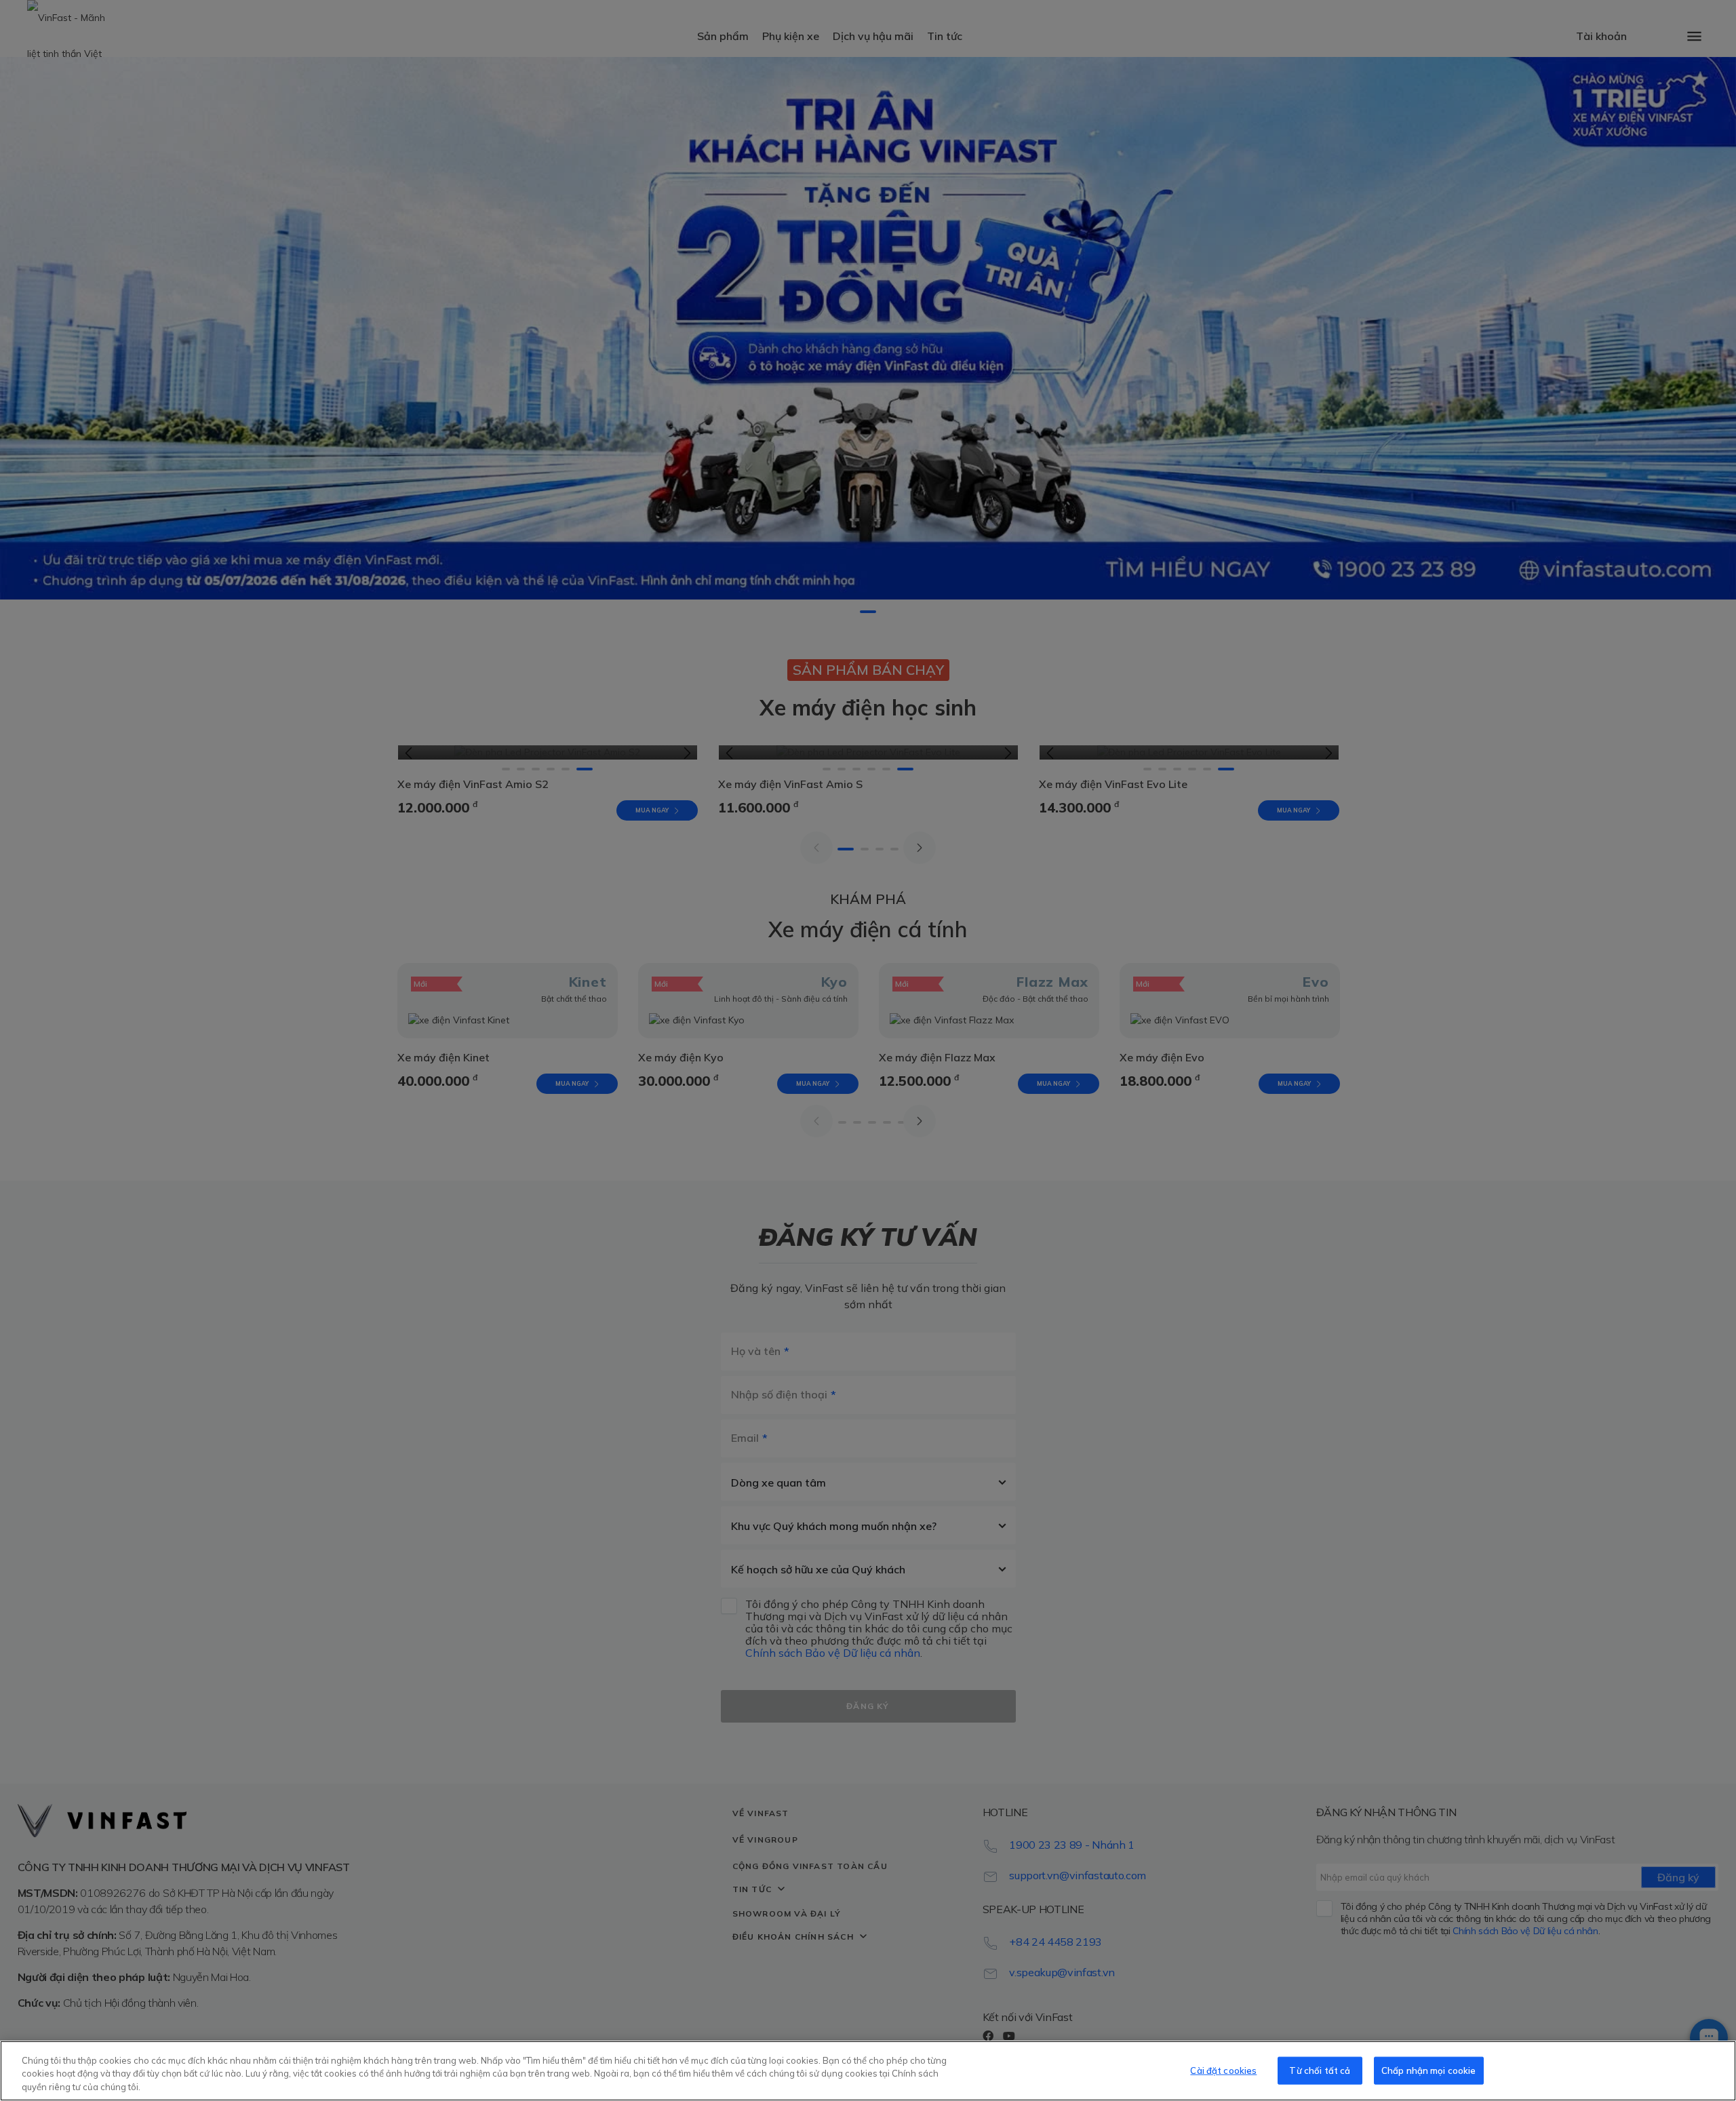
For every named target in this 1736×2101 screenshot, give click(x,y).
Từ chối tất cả (1320, 2070)
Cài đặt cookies (1223, 2070)
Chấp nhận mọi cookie (1429, 2070)
